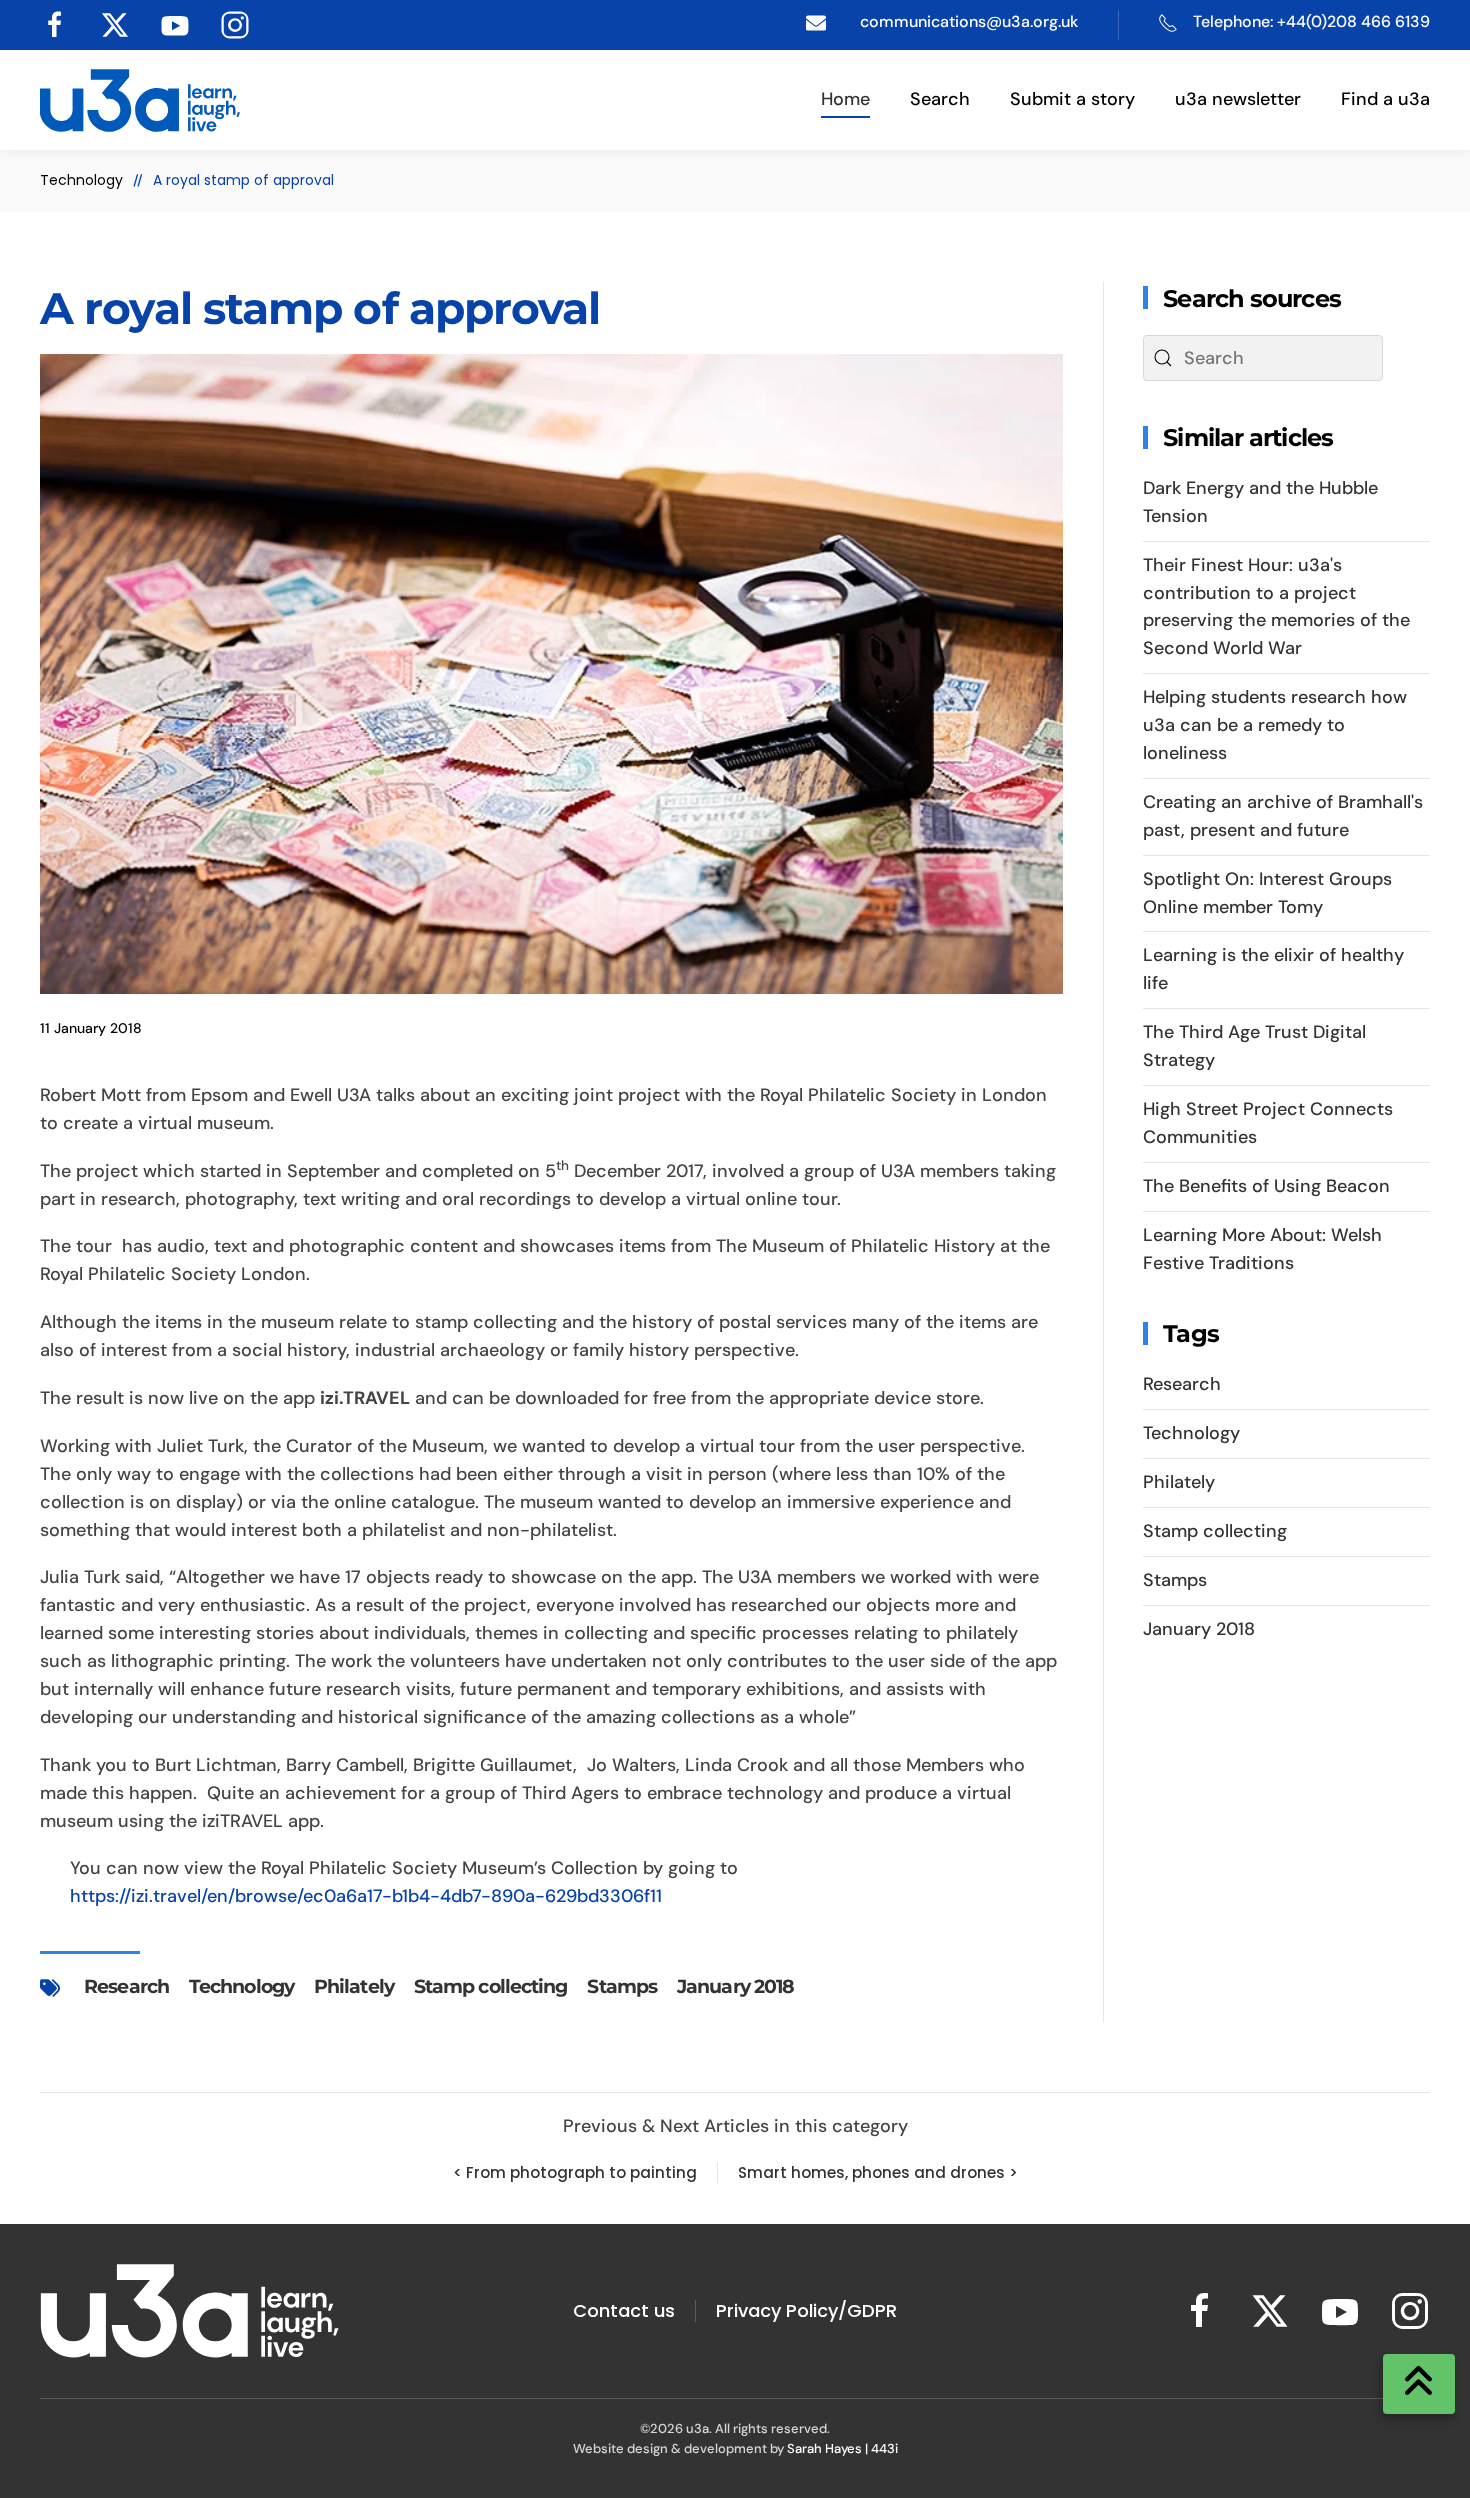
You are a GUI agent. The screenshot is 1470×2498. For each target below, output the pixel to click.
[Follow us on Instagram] (235, 23)
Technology (241, 1986)
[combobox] (1263, 358)
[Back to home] (140, 100)
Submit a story (1072, 99)
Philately (354, 1986)
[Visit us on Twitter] (115, 23)
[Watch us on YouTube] (175, 23)
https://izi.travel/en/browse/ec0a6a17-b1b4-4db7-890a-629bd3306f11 (366, 1896)
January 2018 (735, 1986)
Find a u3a (1385, 99)
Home (845, 99)
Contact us (624, 2310)
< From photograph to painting (575, 2172)
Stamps (622, 1986)
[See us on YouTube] (1340, 2310)
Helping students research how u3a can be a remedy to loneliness (1275, 725)
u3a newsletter (1238, 99)
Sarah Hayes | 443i (842, 2448)
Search (940, 99)
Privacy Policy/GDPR (806, 2310)
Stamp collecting (491, 1986)
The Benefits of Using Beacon (1266, 1186)
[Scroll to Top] (1419, 2384)
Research (126, 1986)
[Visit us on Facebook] (55, 23)
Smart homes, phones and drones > (878, 2172)
